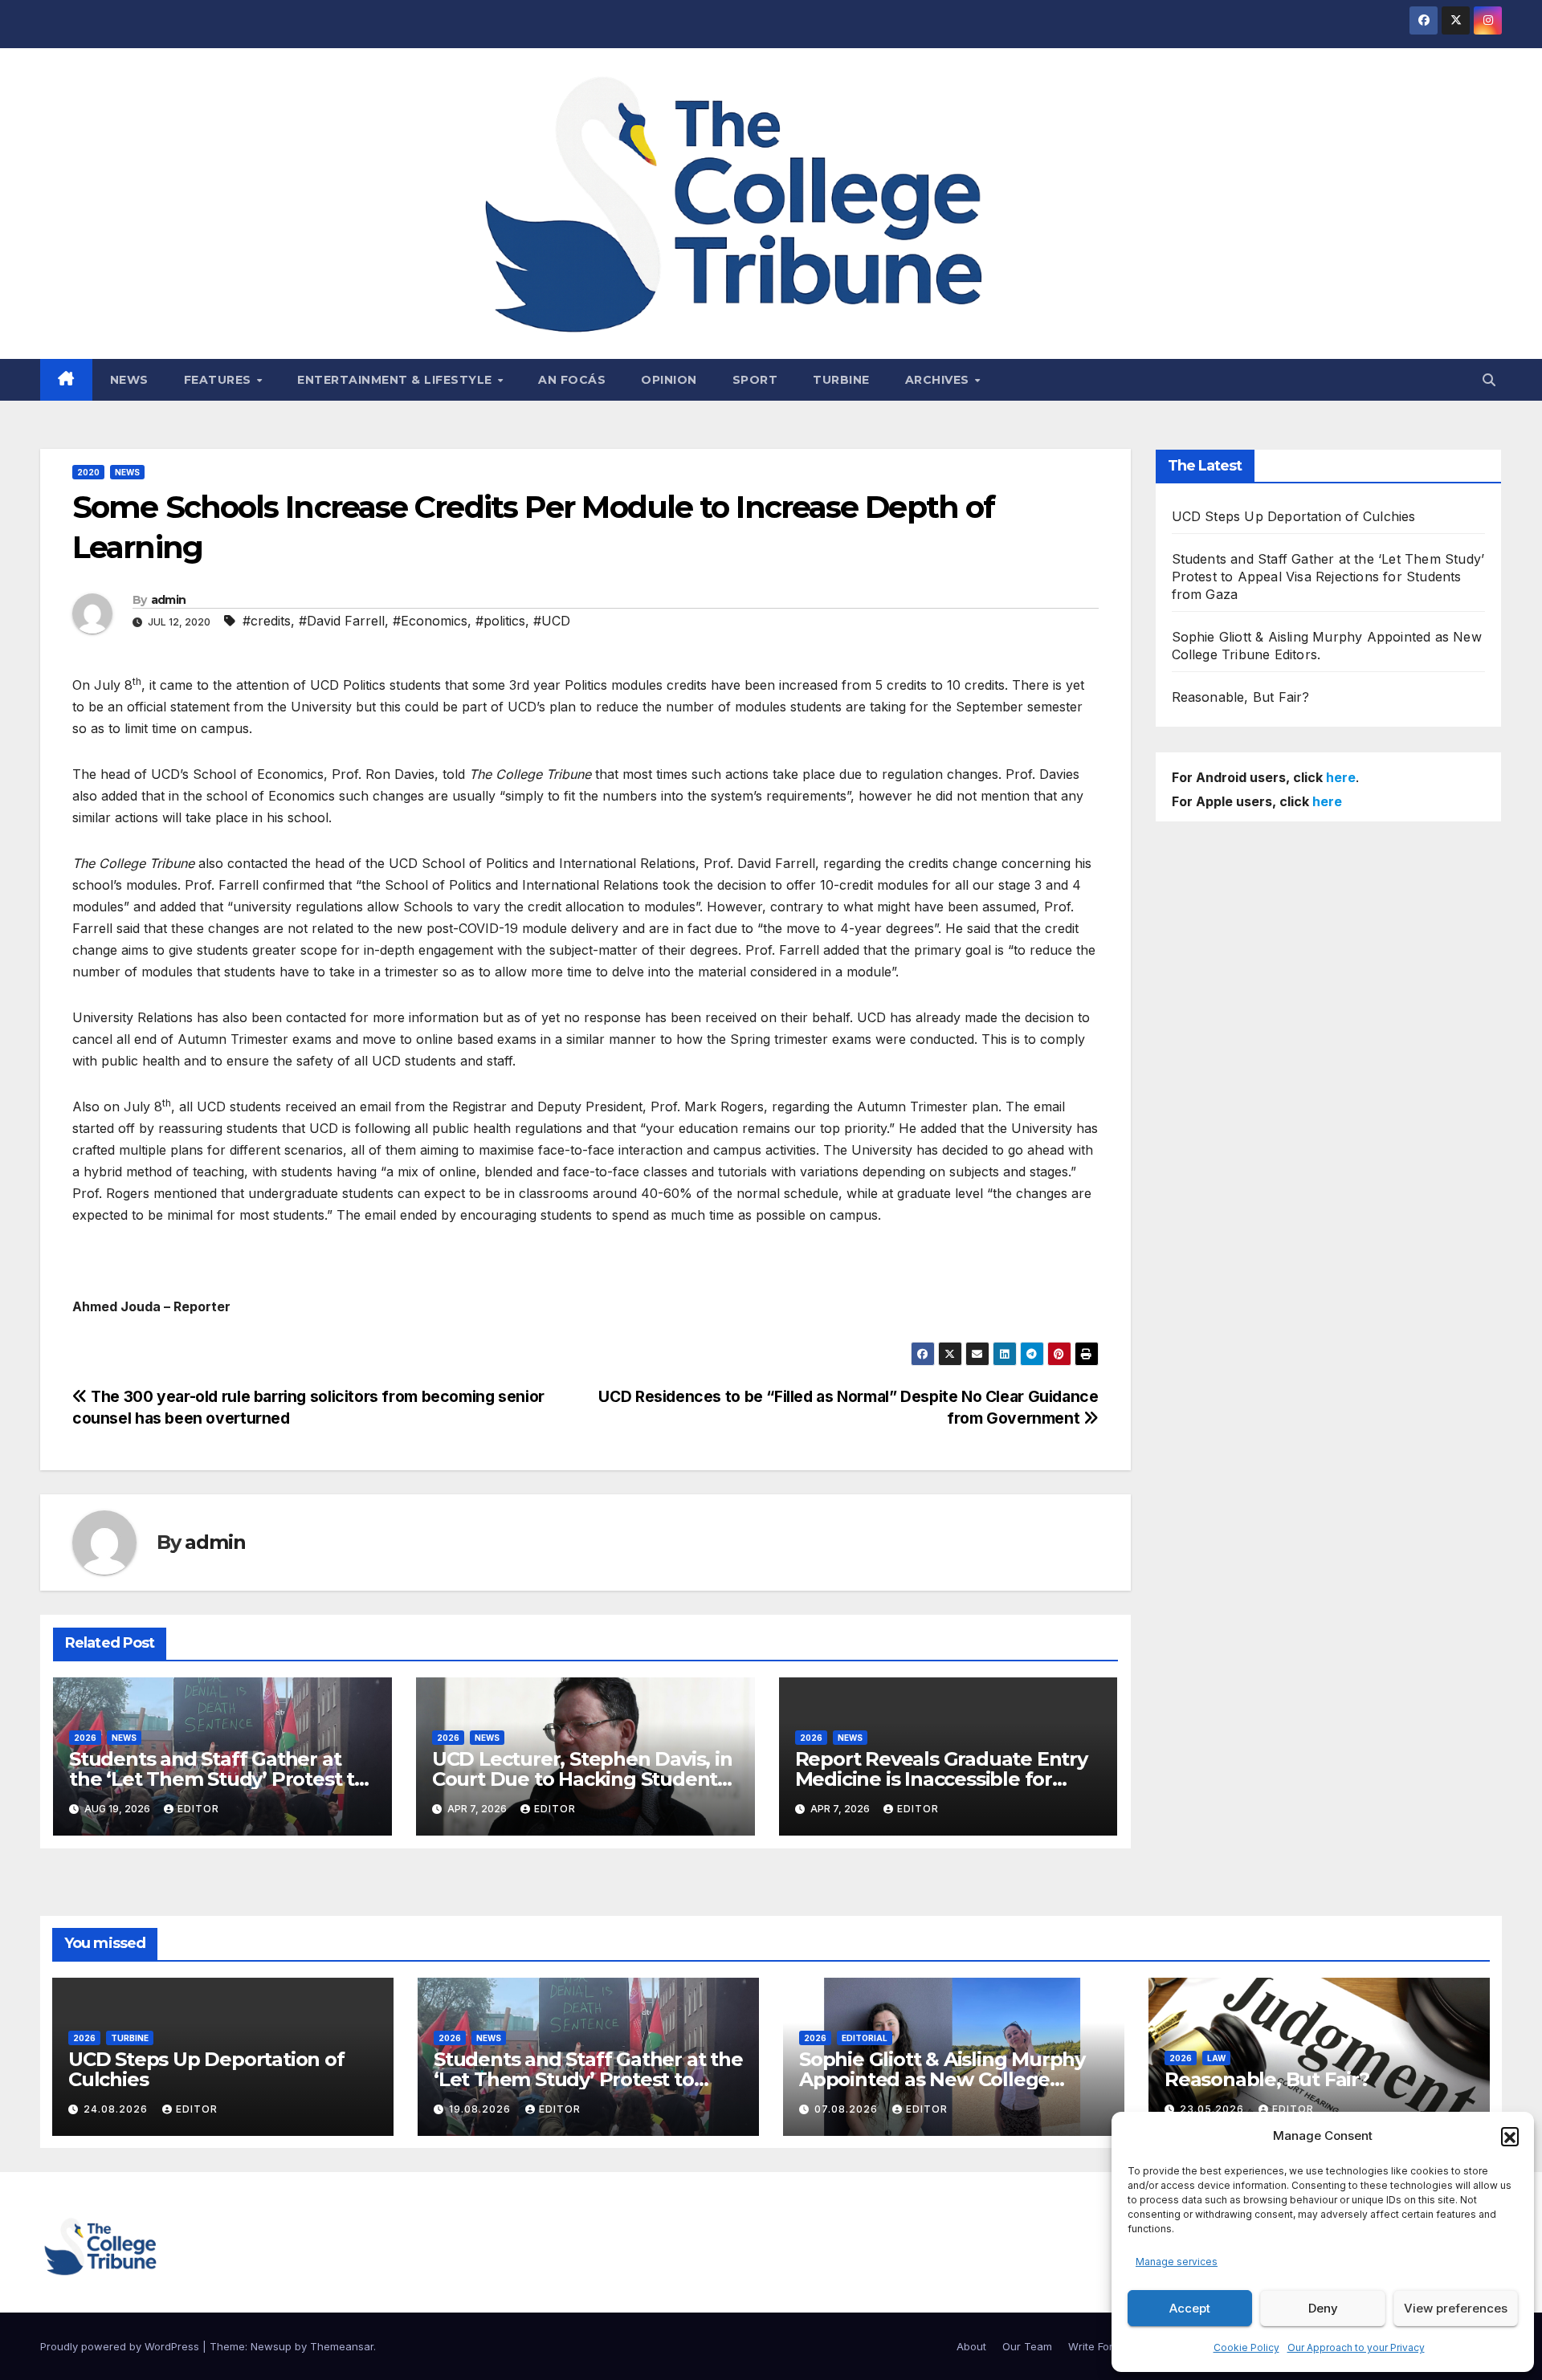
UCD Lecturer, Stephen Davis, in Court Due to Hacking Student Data (582, 1779)
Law (1216, 2058)
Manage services (1177, 2262)
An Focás (572, 380)
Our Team (1027, 2346)
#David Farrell (342, 621)
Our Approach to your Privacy (1356, 2347)
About (971, 2346)
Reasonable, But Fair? (1241, 697)
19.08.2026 (481, 2109)
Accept (1190, 2308)
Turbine (841, 380)
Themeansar (342, 2346)
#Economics (430, 621)
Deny (1323, 2308)
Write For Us (1099, 2346)
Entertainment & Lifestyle (396, 380)
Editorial (865, 2038)
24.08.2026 (117, 2109)
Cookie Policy (1246, 2347)
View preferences (1456, 2308)
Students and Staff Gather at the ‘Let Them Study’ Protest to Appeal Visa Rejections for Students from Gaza (1328, 577)
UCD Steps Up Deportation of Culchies (1294, 516)
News (129, 380)
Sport (755, 380)
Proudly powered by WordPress (121, 2346)
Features (220, 380)
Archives (939, 380)
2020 (88, 472)
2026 (85, 1738)
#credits (267, 621)
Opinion (669, 380)
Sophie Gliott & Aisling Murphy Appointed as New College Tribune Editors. (942, 2079)
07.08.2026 (848, 2109)
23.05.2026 (1214, 2109)
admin (169, 600)
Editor (198, 1809)
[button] (1510, 2136)
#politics (500, 621)
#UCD (552, 621)
